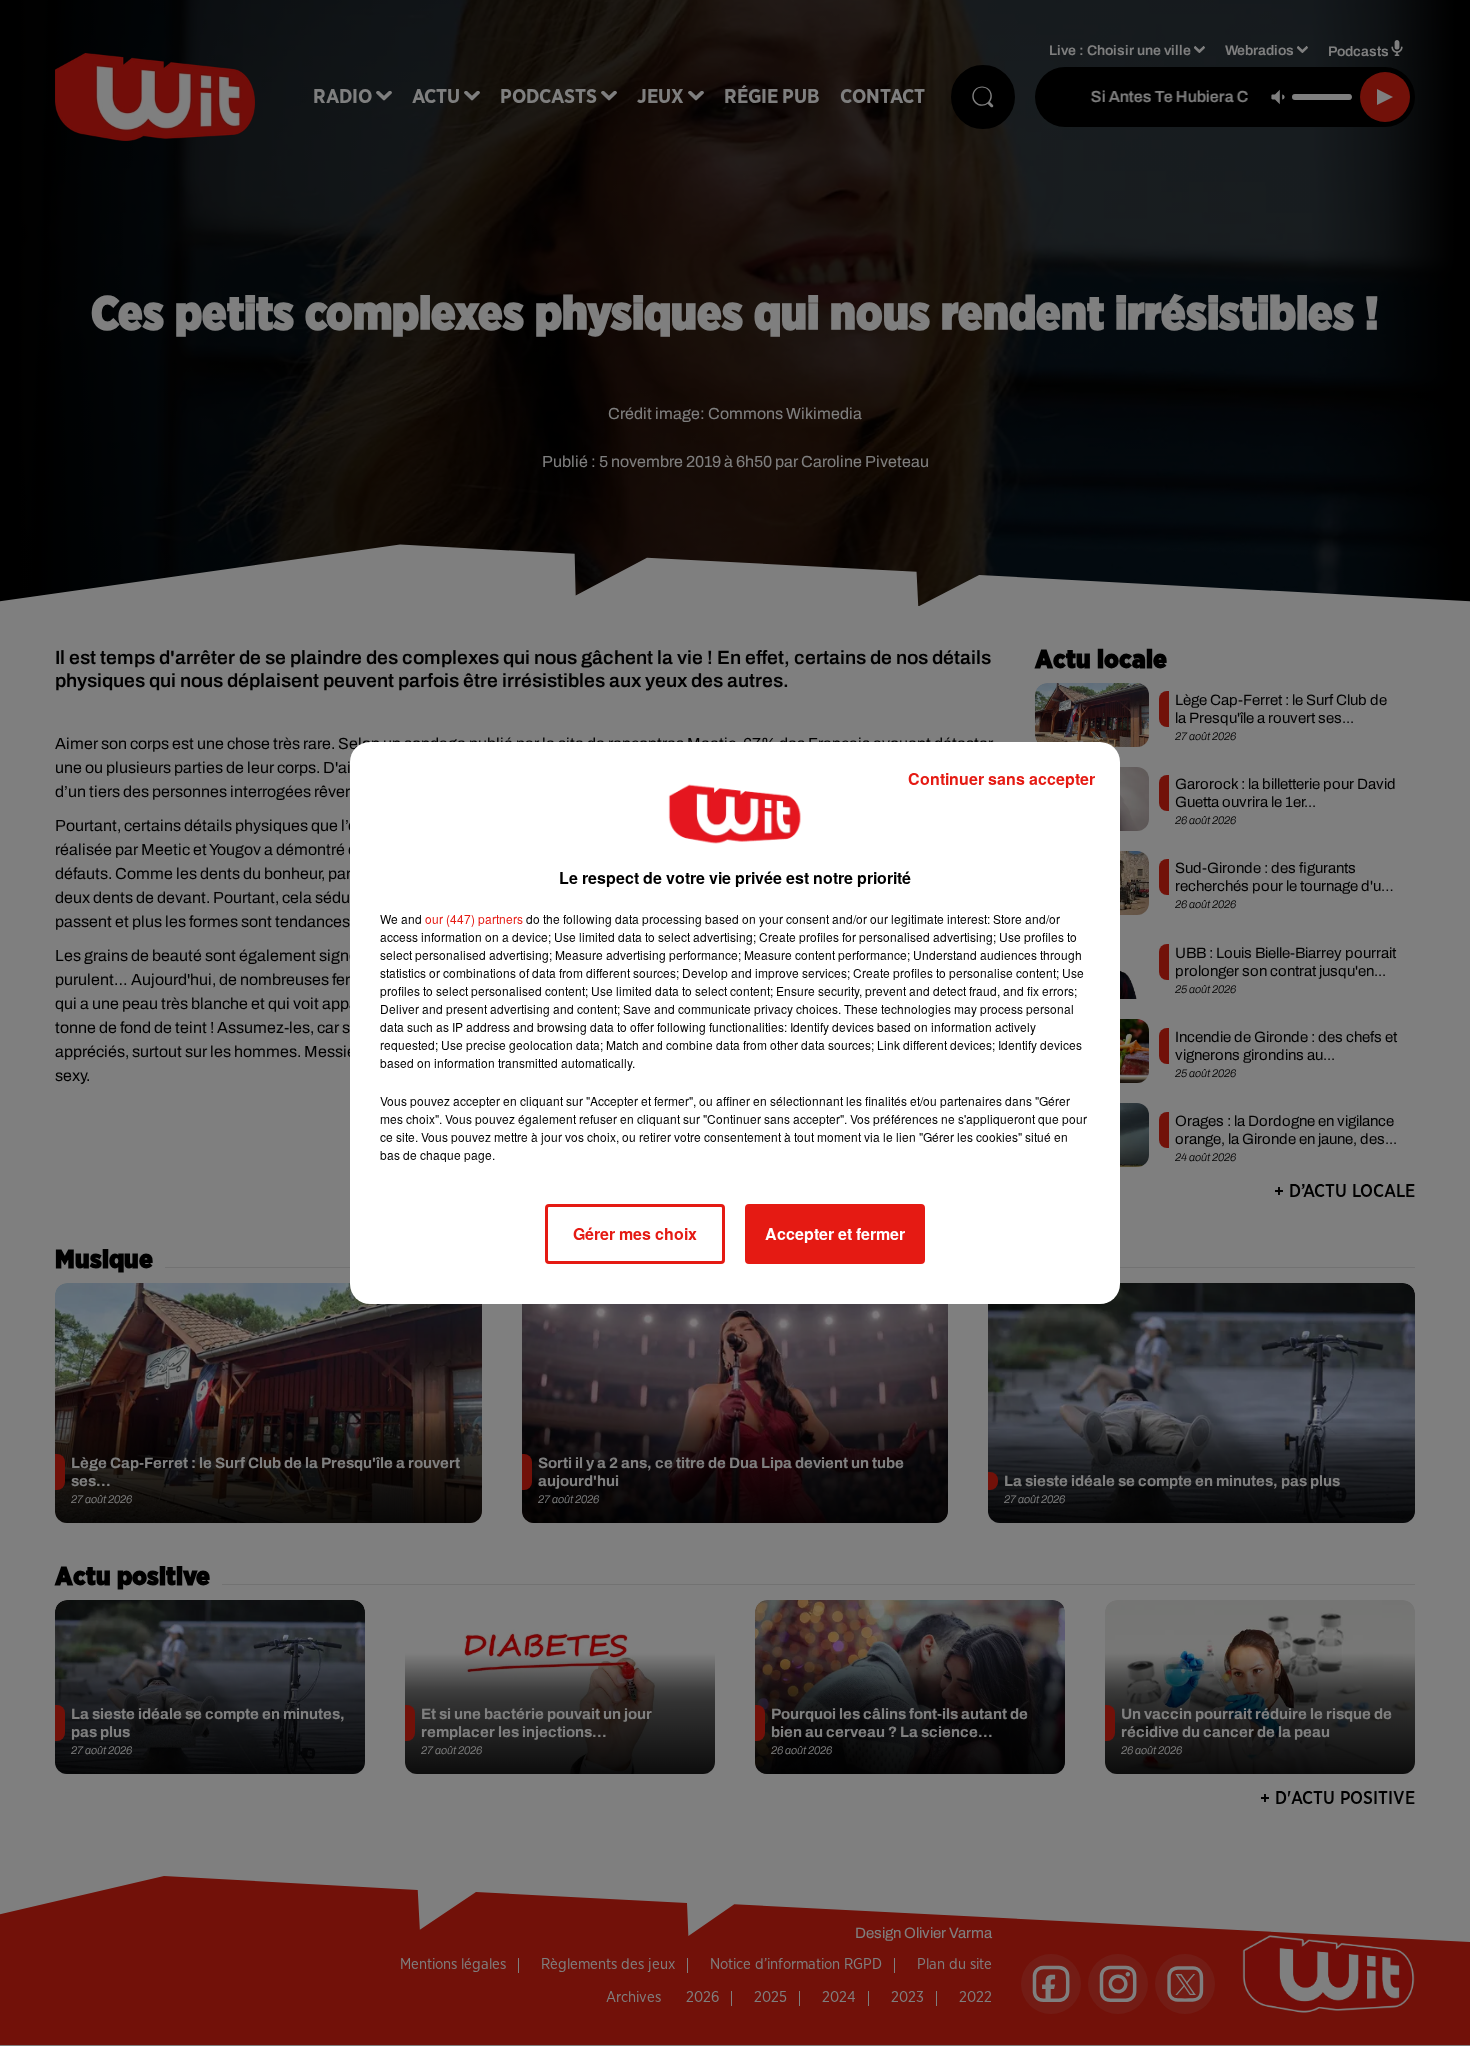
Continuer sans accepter (1001, 778)
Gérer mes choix (635, 1233)
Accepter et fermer (835, 1233)
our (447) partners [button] (474, 918)
